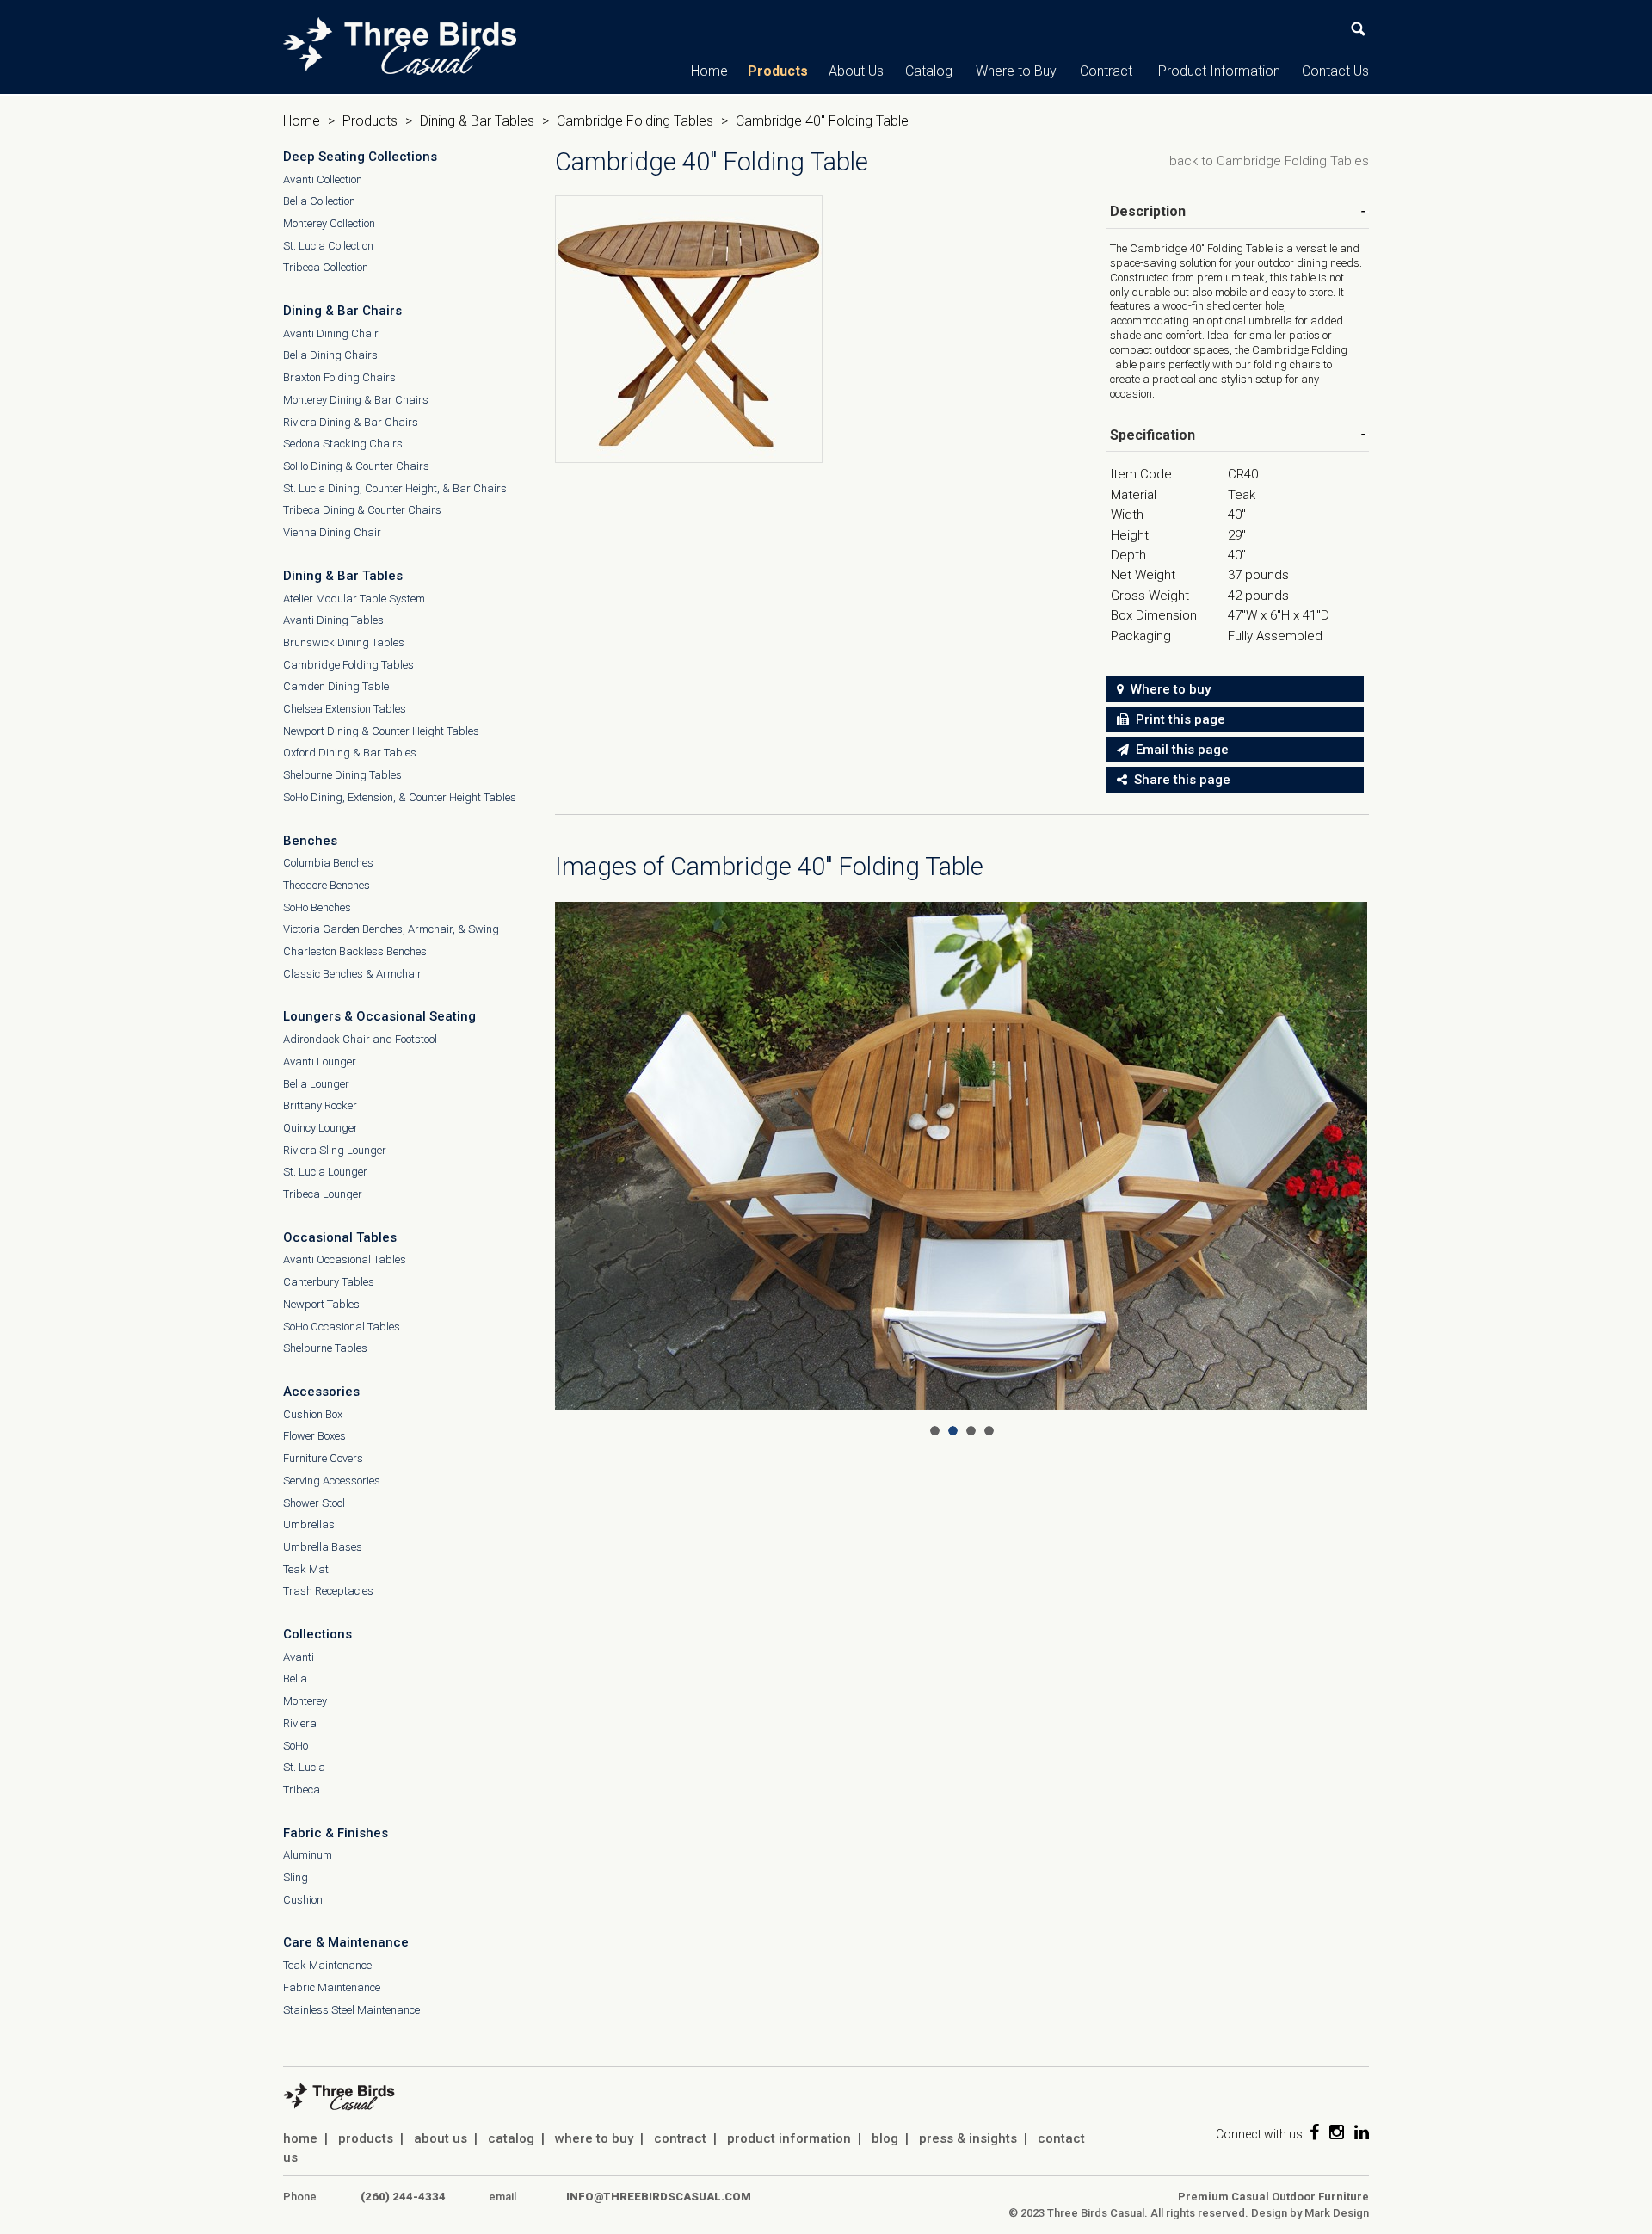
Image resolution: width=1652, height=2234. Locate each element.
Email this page (1179, 750)
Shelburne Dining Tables (342, 775)
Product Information (1219, 71)
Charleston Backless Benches (355, 951)
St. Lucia (304, 1767)
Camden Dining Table (336, 686)
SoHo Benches (317, 907)
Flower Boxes (314, 1436)
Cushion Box (313, 1414)
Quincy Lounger (321, 1128)
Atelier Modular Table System (354, 599)
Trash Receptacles (328, 1591)
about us (441, 2138)
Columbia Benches (328, 863)
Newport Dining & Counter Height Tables (381, 731)
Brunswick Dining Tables (344, 642)
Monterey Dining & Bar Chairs (356, 400)
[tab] (1237, 212)
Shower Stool (314, 1503)
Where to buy (1167, 689)
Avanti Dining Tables (333, 620)
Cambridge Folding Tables (635, 121)
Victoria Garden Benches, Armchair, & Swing (391, 929)
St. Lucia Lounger (325, 1172)
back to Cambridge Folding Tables (1269, 161)
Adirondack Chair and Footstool (360, 1039)
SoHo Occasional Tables (342, 1327)
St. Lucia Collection (328, 246)
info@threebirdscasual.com (659, 2197)
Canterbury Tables (329, 1282)
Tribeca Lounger (323, 1194)
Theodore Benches (327, 885)
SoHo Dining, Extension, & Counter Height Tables (400, 797)
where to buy (594, 2138)
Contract (1106, 71)
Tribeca (302, 1790)
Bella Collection (319, 201)
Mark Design (1337, 2213)
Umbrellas (309, 1524)
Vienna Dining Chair (332, 532)
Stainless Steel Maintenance (351, 2010)
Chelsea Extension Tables (345, 709)
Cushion (303, 1900)
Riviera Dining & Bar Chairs (351, 422)
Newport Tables (321, 1304)
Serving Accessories (332, 1481)
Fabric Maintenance (332, 1987)
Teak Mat (306, 1569)
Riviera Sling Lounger (335, 1150)
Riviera (300, 1723)
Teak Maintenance (327, 1965)
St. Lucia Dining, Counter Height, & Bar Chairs (395, 488)
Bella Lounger (316, 1084)
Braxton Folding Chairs (339, 377)
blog (885, 2138)
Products (778, 71)
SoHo (296, 1746)
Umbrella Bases (323, 1547)
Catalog (929, 71)
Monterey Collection (329, 223)
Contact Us (1335, 71)
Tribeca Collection (326, 267)
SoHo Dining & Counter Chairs (356, 466)
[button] (1148, 211)
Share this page (1179, 780)
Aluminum (308, 1855)
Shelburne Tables (325, 1348)
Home (709, 71)
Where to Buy (1016, 71)
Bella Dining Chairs (330, 355)
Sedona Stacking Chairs (343, 444)
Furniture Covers (323, 1458)
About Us (856, 71)
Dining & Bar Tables (477, 121)
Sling (296, 1877)
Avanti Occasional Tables (345, 1259)
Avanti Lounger (320, 1061)
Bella (295, 1679)
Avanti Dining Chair (331, 333)
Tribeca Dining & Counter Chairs (362, 510)
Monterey (305, 1701)
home (300, 2138)
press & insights (968, 2138)
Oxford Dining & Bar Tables (350, 753)
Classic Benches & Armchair (352, 974)
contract (680, 2138)
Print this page (1177, 719)
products (366, 2138)
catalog (511, 2138)
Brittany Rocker (320, 1105)
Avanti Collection (323, 179)
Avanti (299, 1657)
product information (789, 2138)
